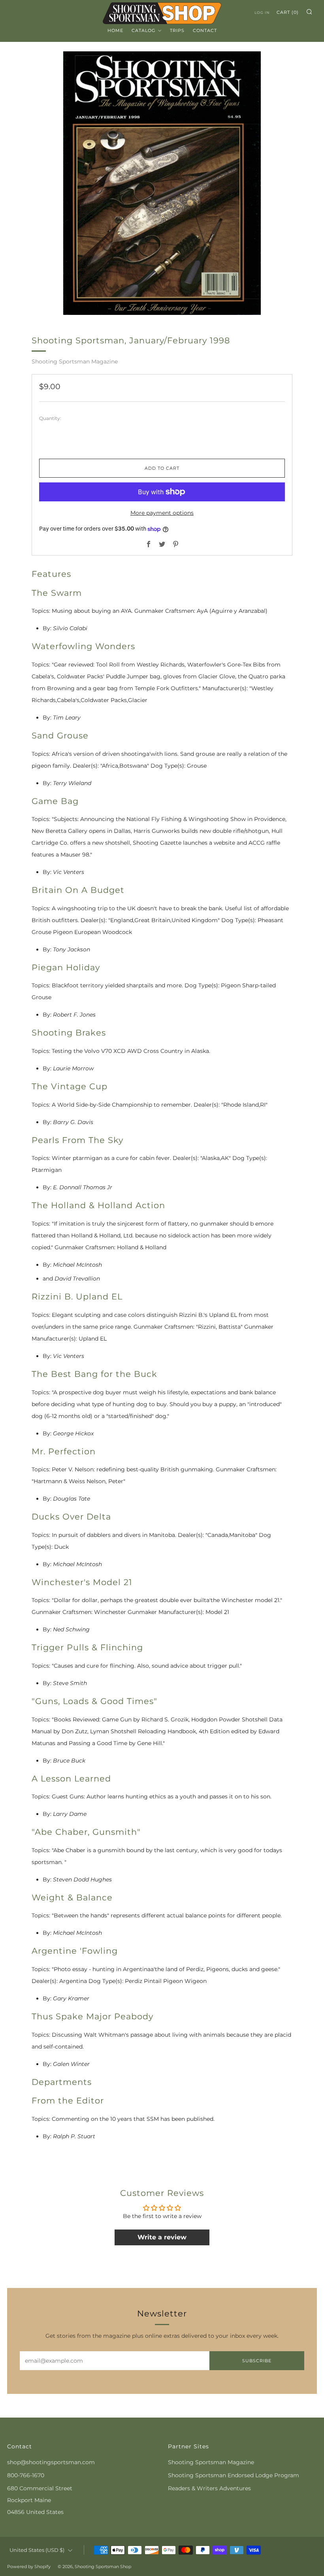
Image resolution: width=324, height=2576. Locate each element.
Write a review (162, 2237)
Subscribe (257, 2361)
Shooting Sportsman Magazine (75, 362)
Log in (262, 12)
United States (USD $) (37, 2550)
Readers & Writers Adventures (209, 2488)
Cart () (288, 12)
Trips (177, 30)
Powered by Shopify (29, 2567)
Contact (205, 30)
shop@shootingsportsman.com (51, 2462)
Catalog (144, 30)
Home (115, 30)
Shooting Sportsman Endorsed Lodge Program (234, 2475)
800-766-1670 (26, 2475)
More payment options (162, 513)
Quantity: (50, 418)
